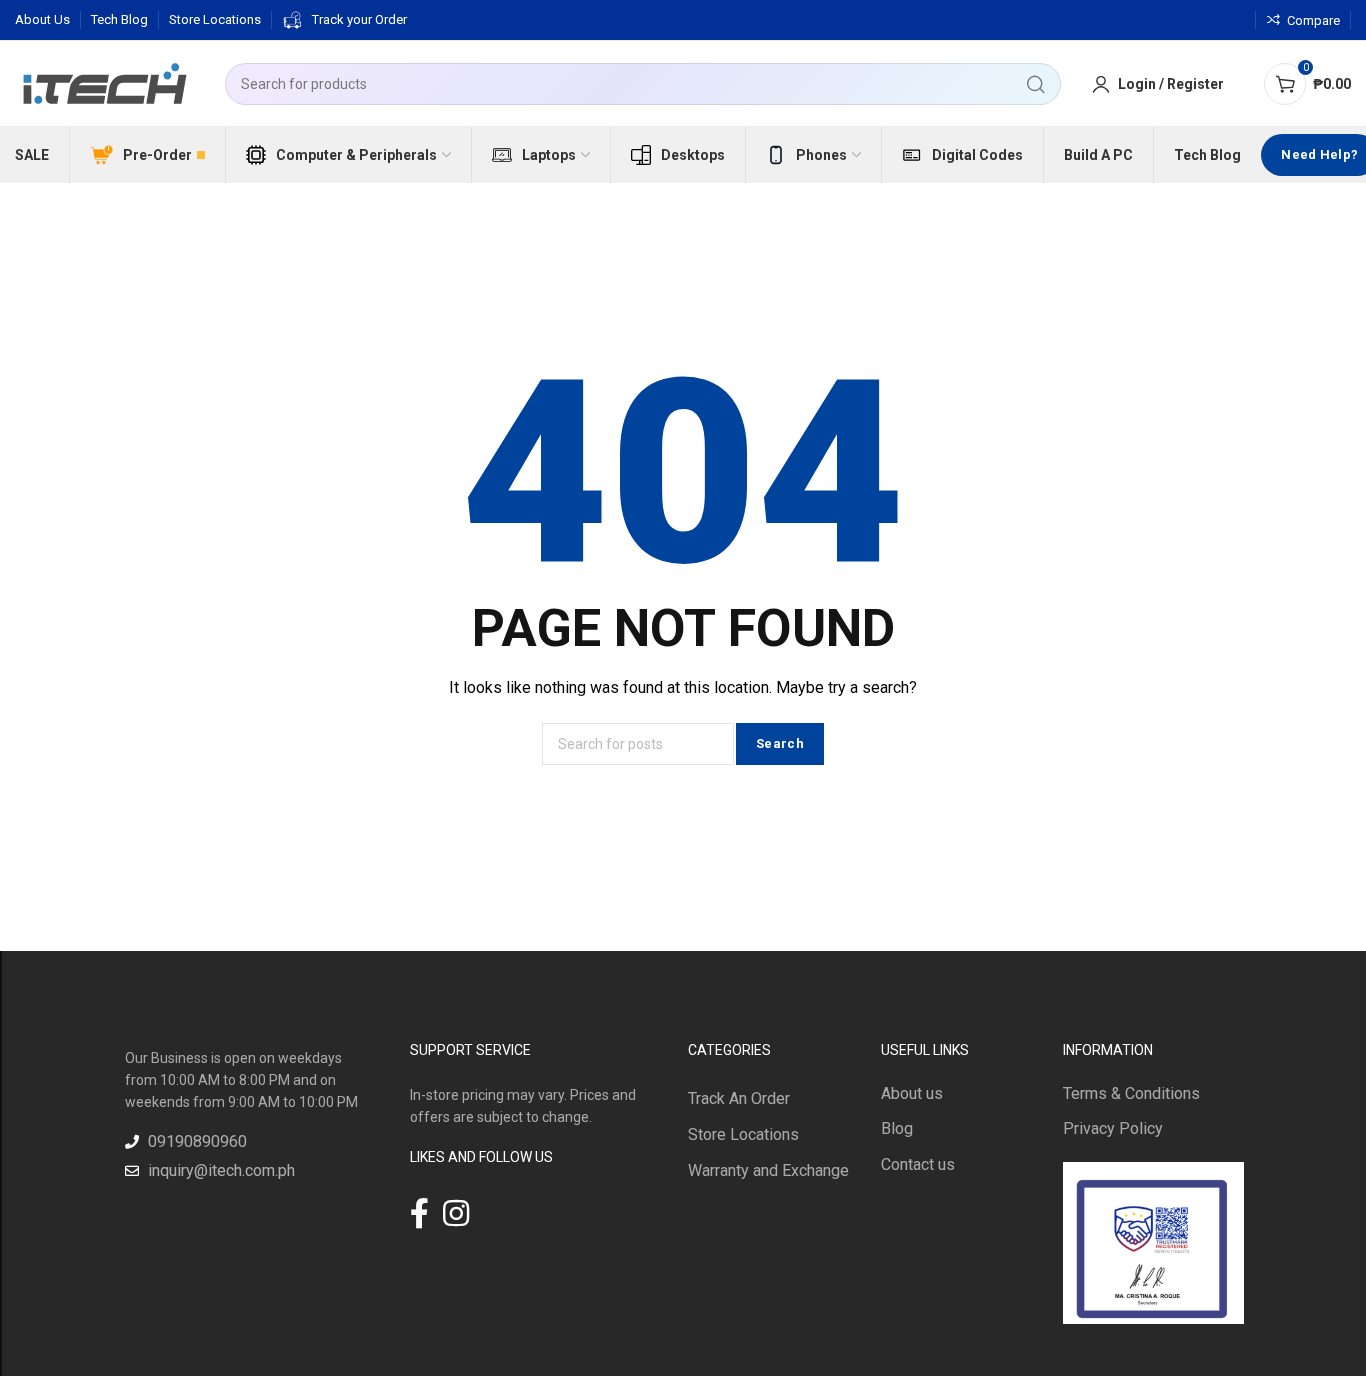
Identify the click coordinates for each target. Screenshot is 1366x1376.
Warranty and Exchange (768, 1170)
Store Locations (743, 1134)
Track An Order (739, 1098)
